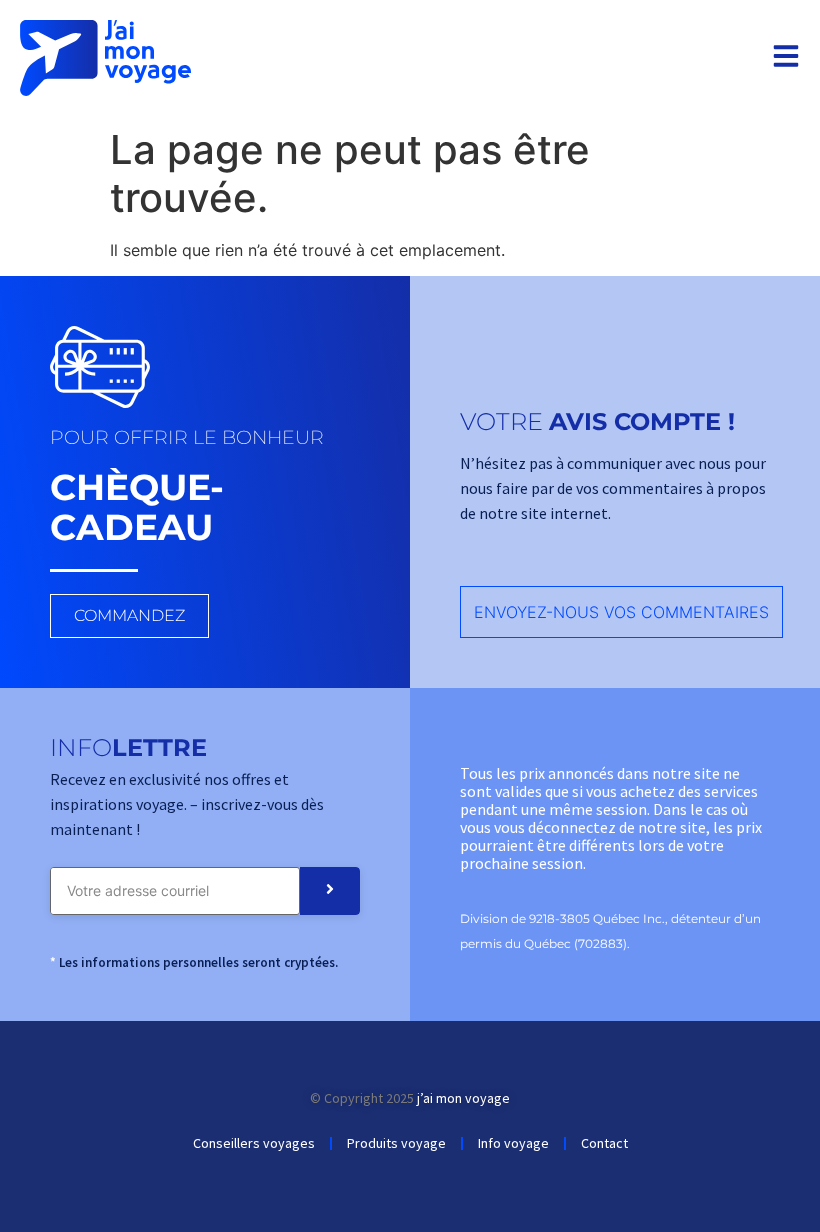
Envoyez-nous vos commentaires (621, 612)
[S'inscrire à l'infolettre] (330, 891)
